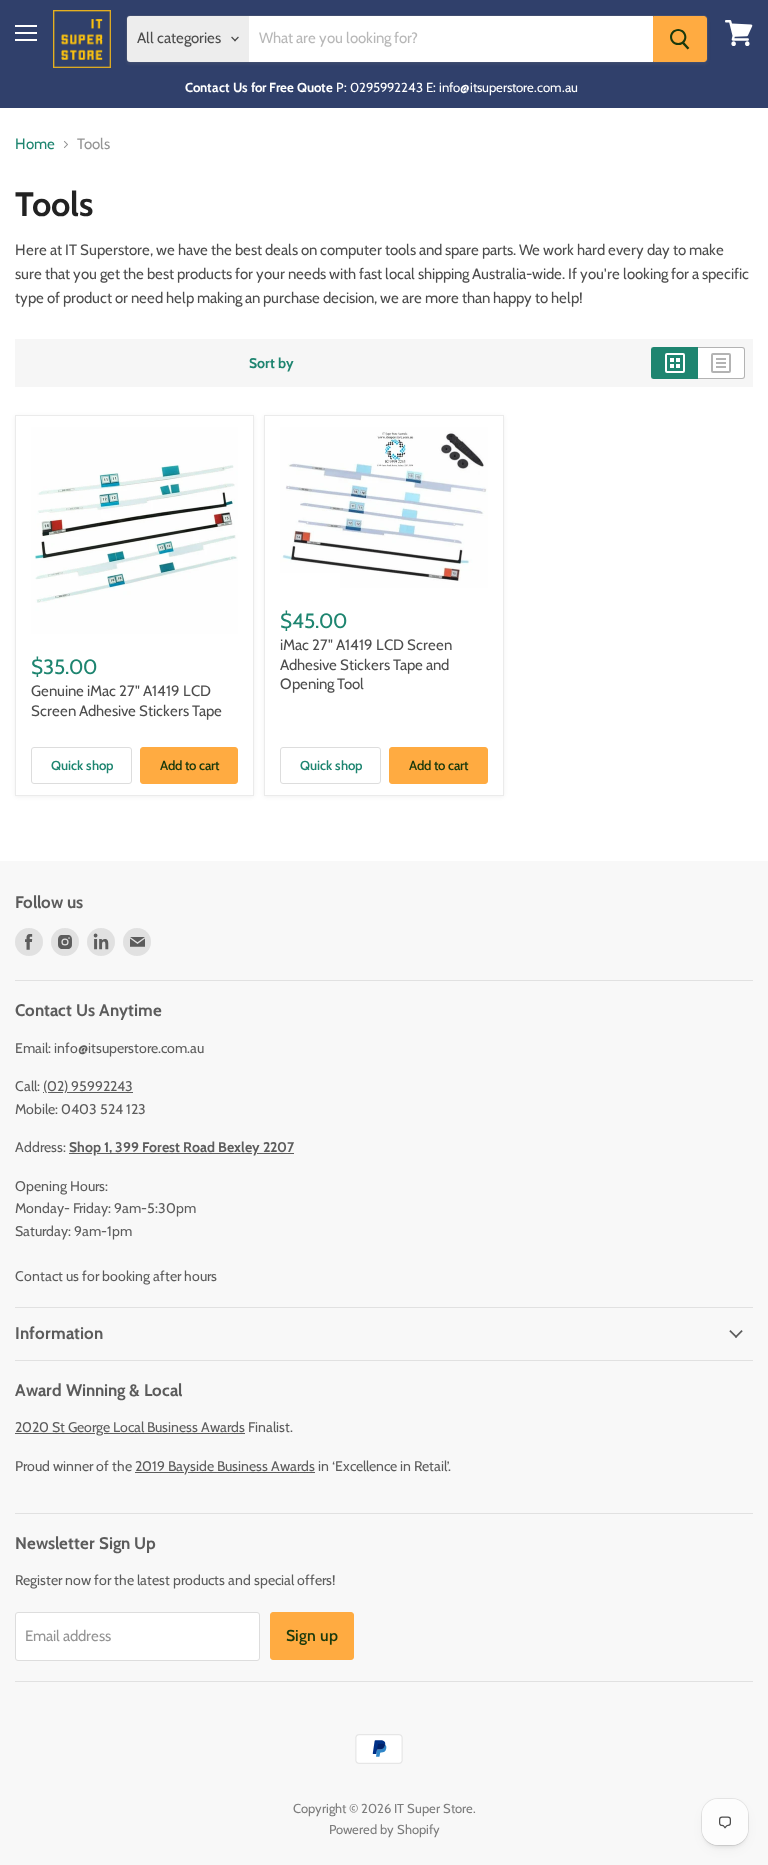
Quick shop (82, 765)
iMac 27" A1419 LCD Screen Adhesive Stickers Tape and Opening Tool (366, 664)
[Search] (680, 39)
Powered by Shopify (384, 1829)
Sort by (271, 363)
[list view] (721, 363)
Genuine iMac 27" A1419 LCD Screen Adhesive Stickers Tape (126, 701)
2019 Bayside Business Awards (225, 1466)
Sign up (312, 1635)
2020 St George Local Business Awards (130, 1427)
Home (35, 144)
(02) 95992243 (88, 1086)
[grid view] (674, 363)
